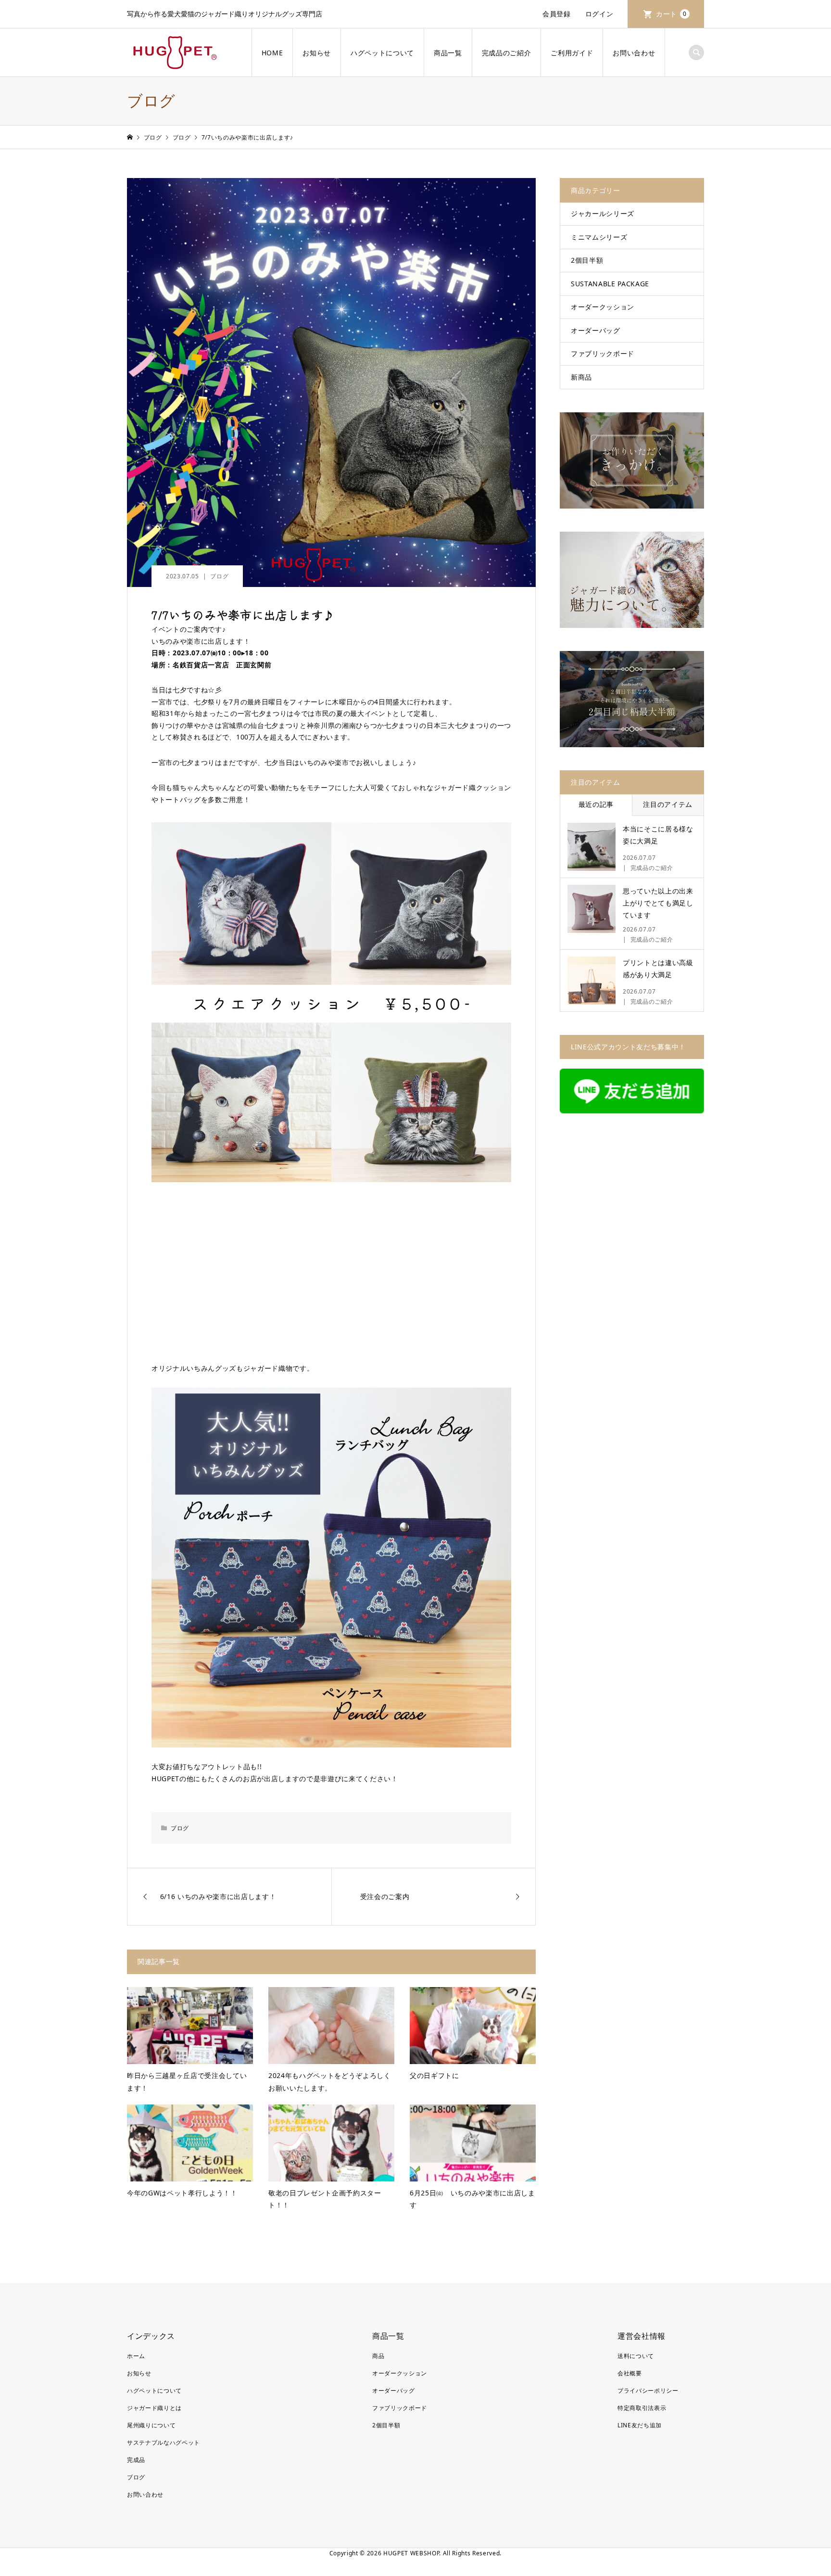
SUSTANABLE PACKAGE (610, 284)
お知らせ (317, 53)
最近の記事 (596, 804)
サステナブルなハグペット (164, 2442)
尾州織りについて (151, 2425)
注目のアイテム (668, 804)
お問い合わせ (634, 53)
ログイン (599, 14)
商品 (378, 2356)
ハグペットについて (382, 53)
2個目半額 (587, 260)
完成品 (136, 2460)
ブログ (219, 576)
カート (671, 14)
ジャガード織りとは (154, 2408)
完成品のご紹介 (507, 53)
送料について (636, 2356)
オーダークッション (603, 307)
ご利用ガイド (572, 53)
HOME (272, 53)
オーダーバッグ (596, 330)
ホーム (136, 2356)
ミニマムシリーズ (599, 237)
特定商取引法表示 (642, 2408)
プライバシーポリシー (648, 2391)
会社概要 (630, 2373)
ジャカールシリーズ (603, 213)
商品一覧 (448, 53)
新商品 (581, 377)
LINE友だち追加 (640, 2425)
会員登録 (557, 14)
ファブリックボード (603, 353)
